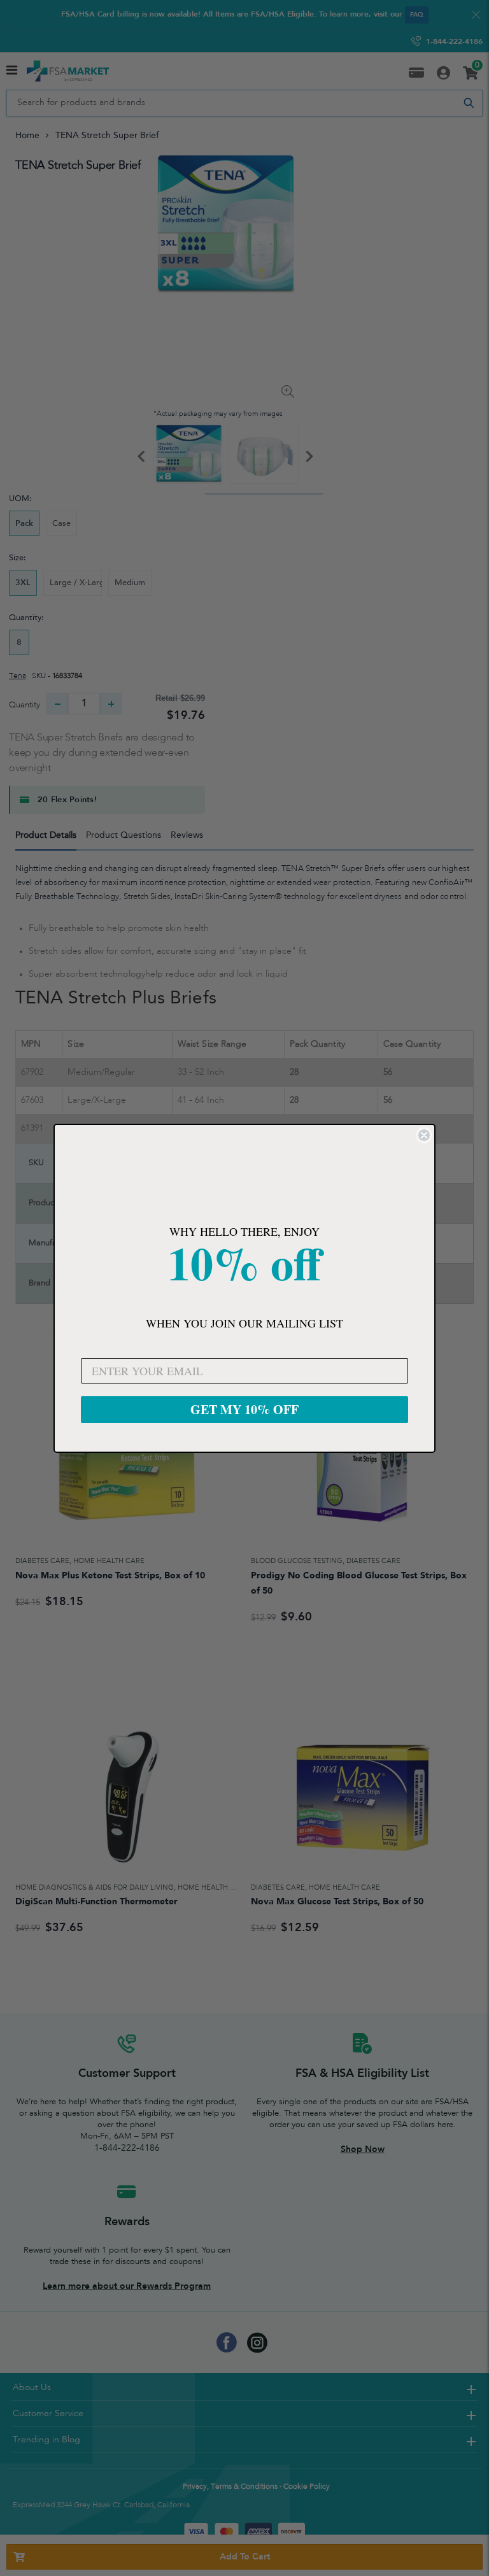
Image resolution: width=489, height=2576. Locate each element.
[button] (244, 1176)
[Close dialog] (424, 1135)
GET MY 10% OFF (244, 1409)
